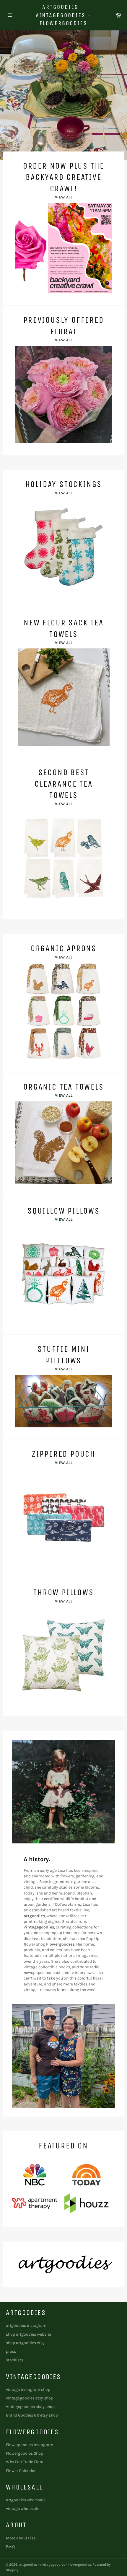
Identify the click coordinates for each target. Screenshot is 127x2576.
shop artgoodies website (29, 2334)
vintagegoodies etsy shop (30, 2398)
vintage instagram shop (28, 2390)
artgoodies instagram (26, 2325)
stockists (14, 2360)
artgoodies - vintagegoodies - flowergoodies (64, 15)
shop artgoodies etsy (25, 2343)
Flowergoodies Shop (25, 2453)
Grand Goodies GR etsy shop (32, 2415)
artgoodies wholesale (26, 2500)
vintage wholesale (23, 2509)
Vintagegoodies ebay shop (30, 2407)
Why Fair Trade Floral (25, 2462)
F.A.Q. (11, 2547)
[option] (63, 95)
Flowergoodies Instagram (30, 2445)
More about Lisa (21, 2538)
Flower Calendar (21, 2471)
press (11, 2351)
